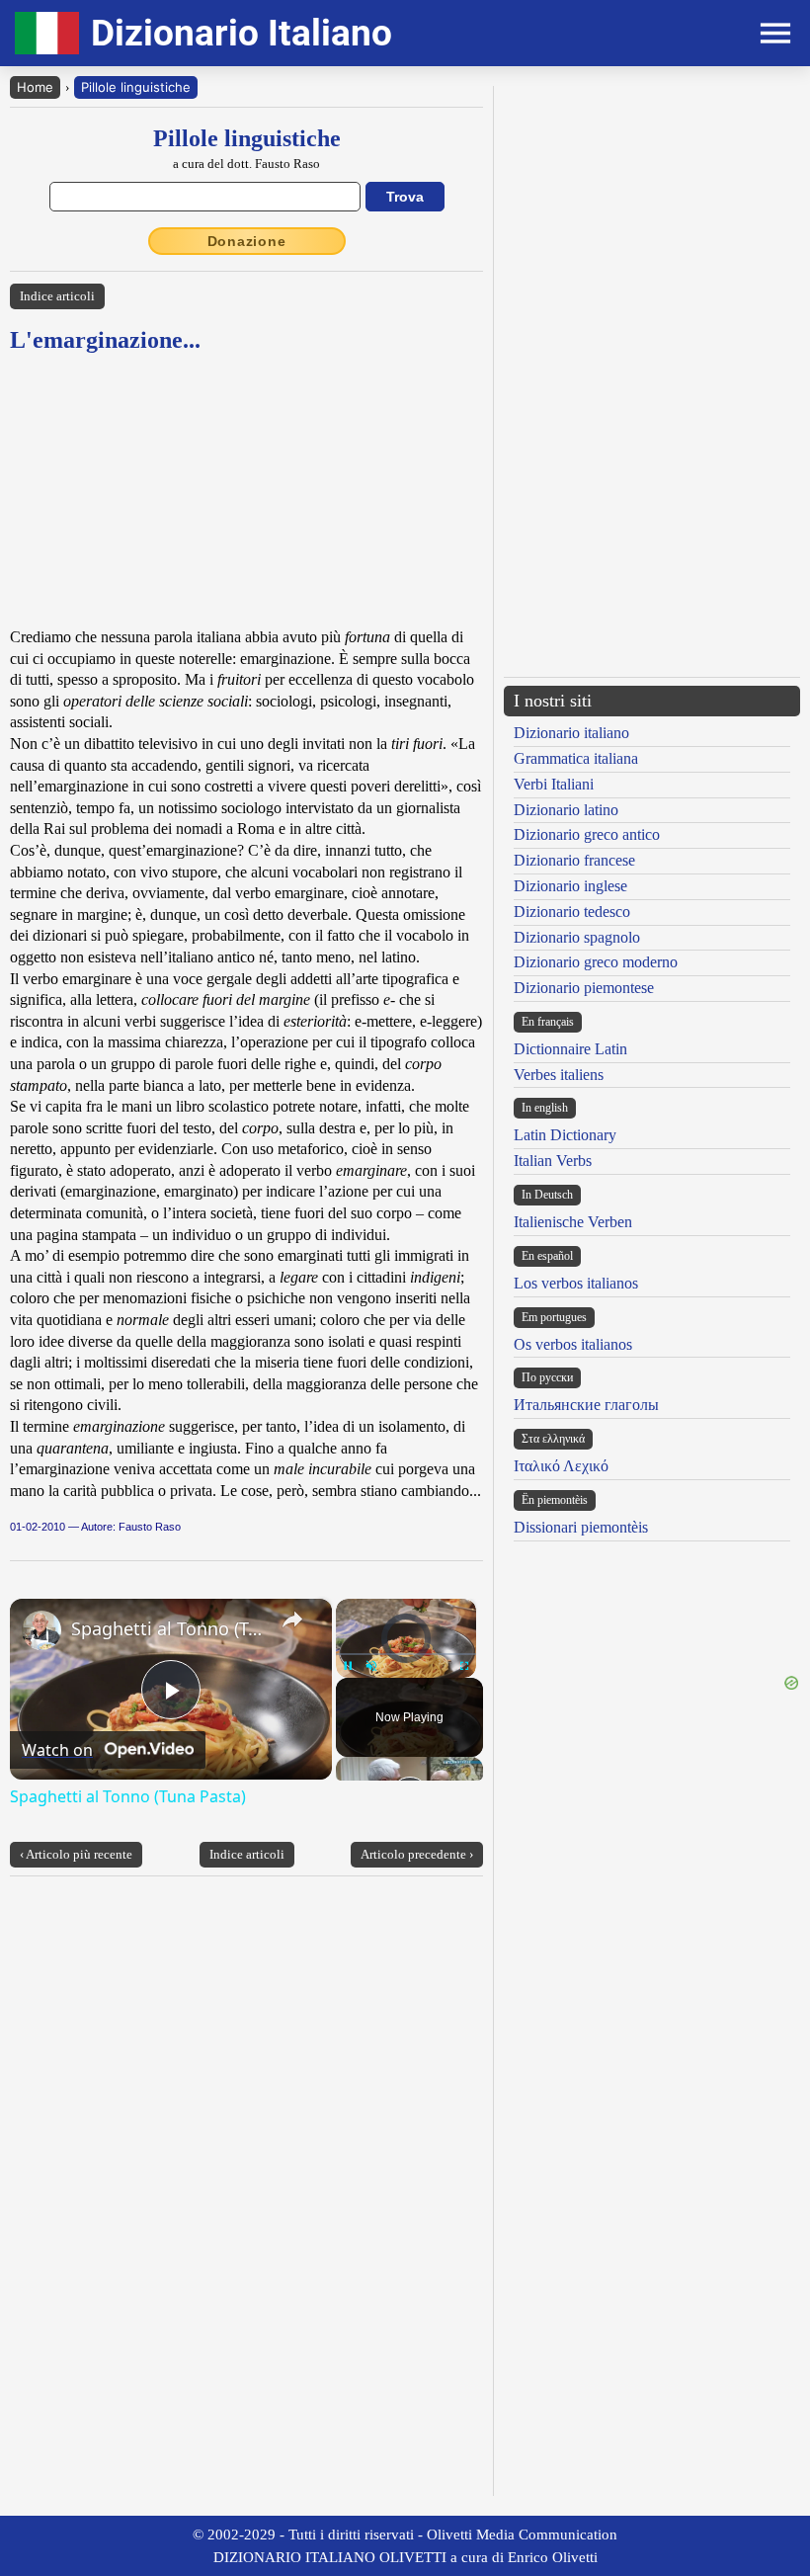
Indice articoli (57, 296)
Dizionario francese (574, 860)
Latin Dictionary (565, 1135)
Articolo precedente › (417, 1854)
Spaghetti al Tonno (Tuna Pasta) (168, 1628)
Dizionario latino (566, 810)
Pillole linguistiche (136, 87)
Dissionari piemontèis (581, 1527)
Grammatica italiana (576, 758)
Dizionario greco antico (587, 834)
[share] (292, 1620)
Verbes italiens (559, 1075)
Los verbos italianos (576, 1283)
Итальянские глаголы (586, 1405)
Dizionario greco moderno (596, 962)
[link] (41, 1630)
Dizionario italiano (571, 733)
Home (35, 87)
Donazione (247, 241)
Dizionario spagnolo (577, 937)
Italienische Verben (573, 1222)
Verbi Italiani (554, 784)
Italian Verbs (553, 1161)
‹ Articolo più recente (76, 1854)
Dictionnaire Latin (570, 1049)
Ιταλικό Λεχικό (561, 1466)
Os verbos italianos (573, 1344)
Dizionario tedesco (572, 912)
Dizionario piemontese (584, 988)
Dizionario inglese (570, 886)
